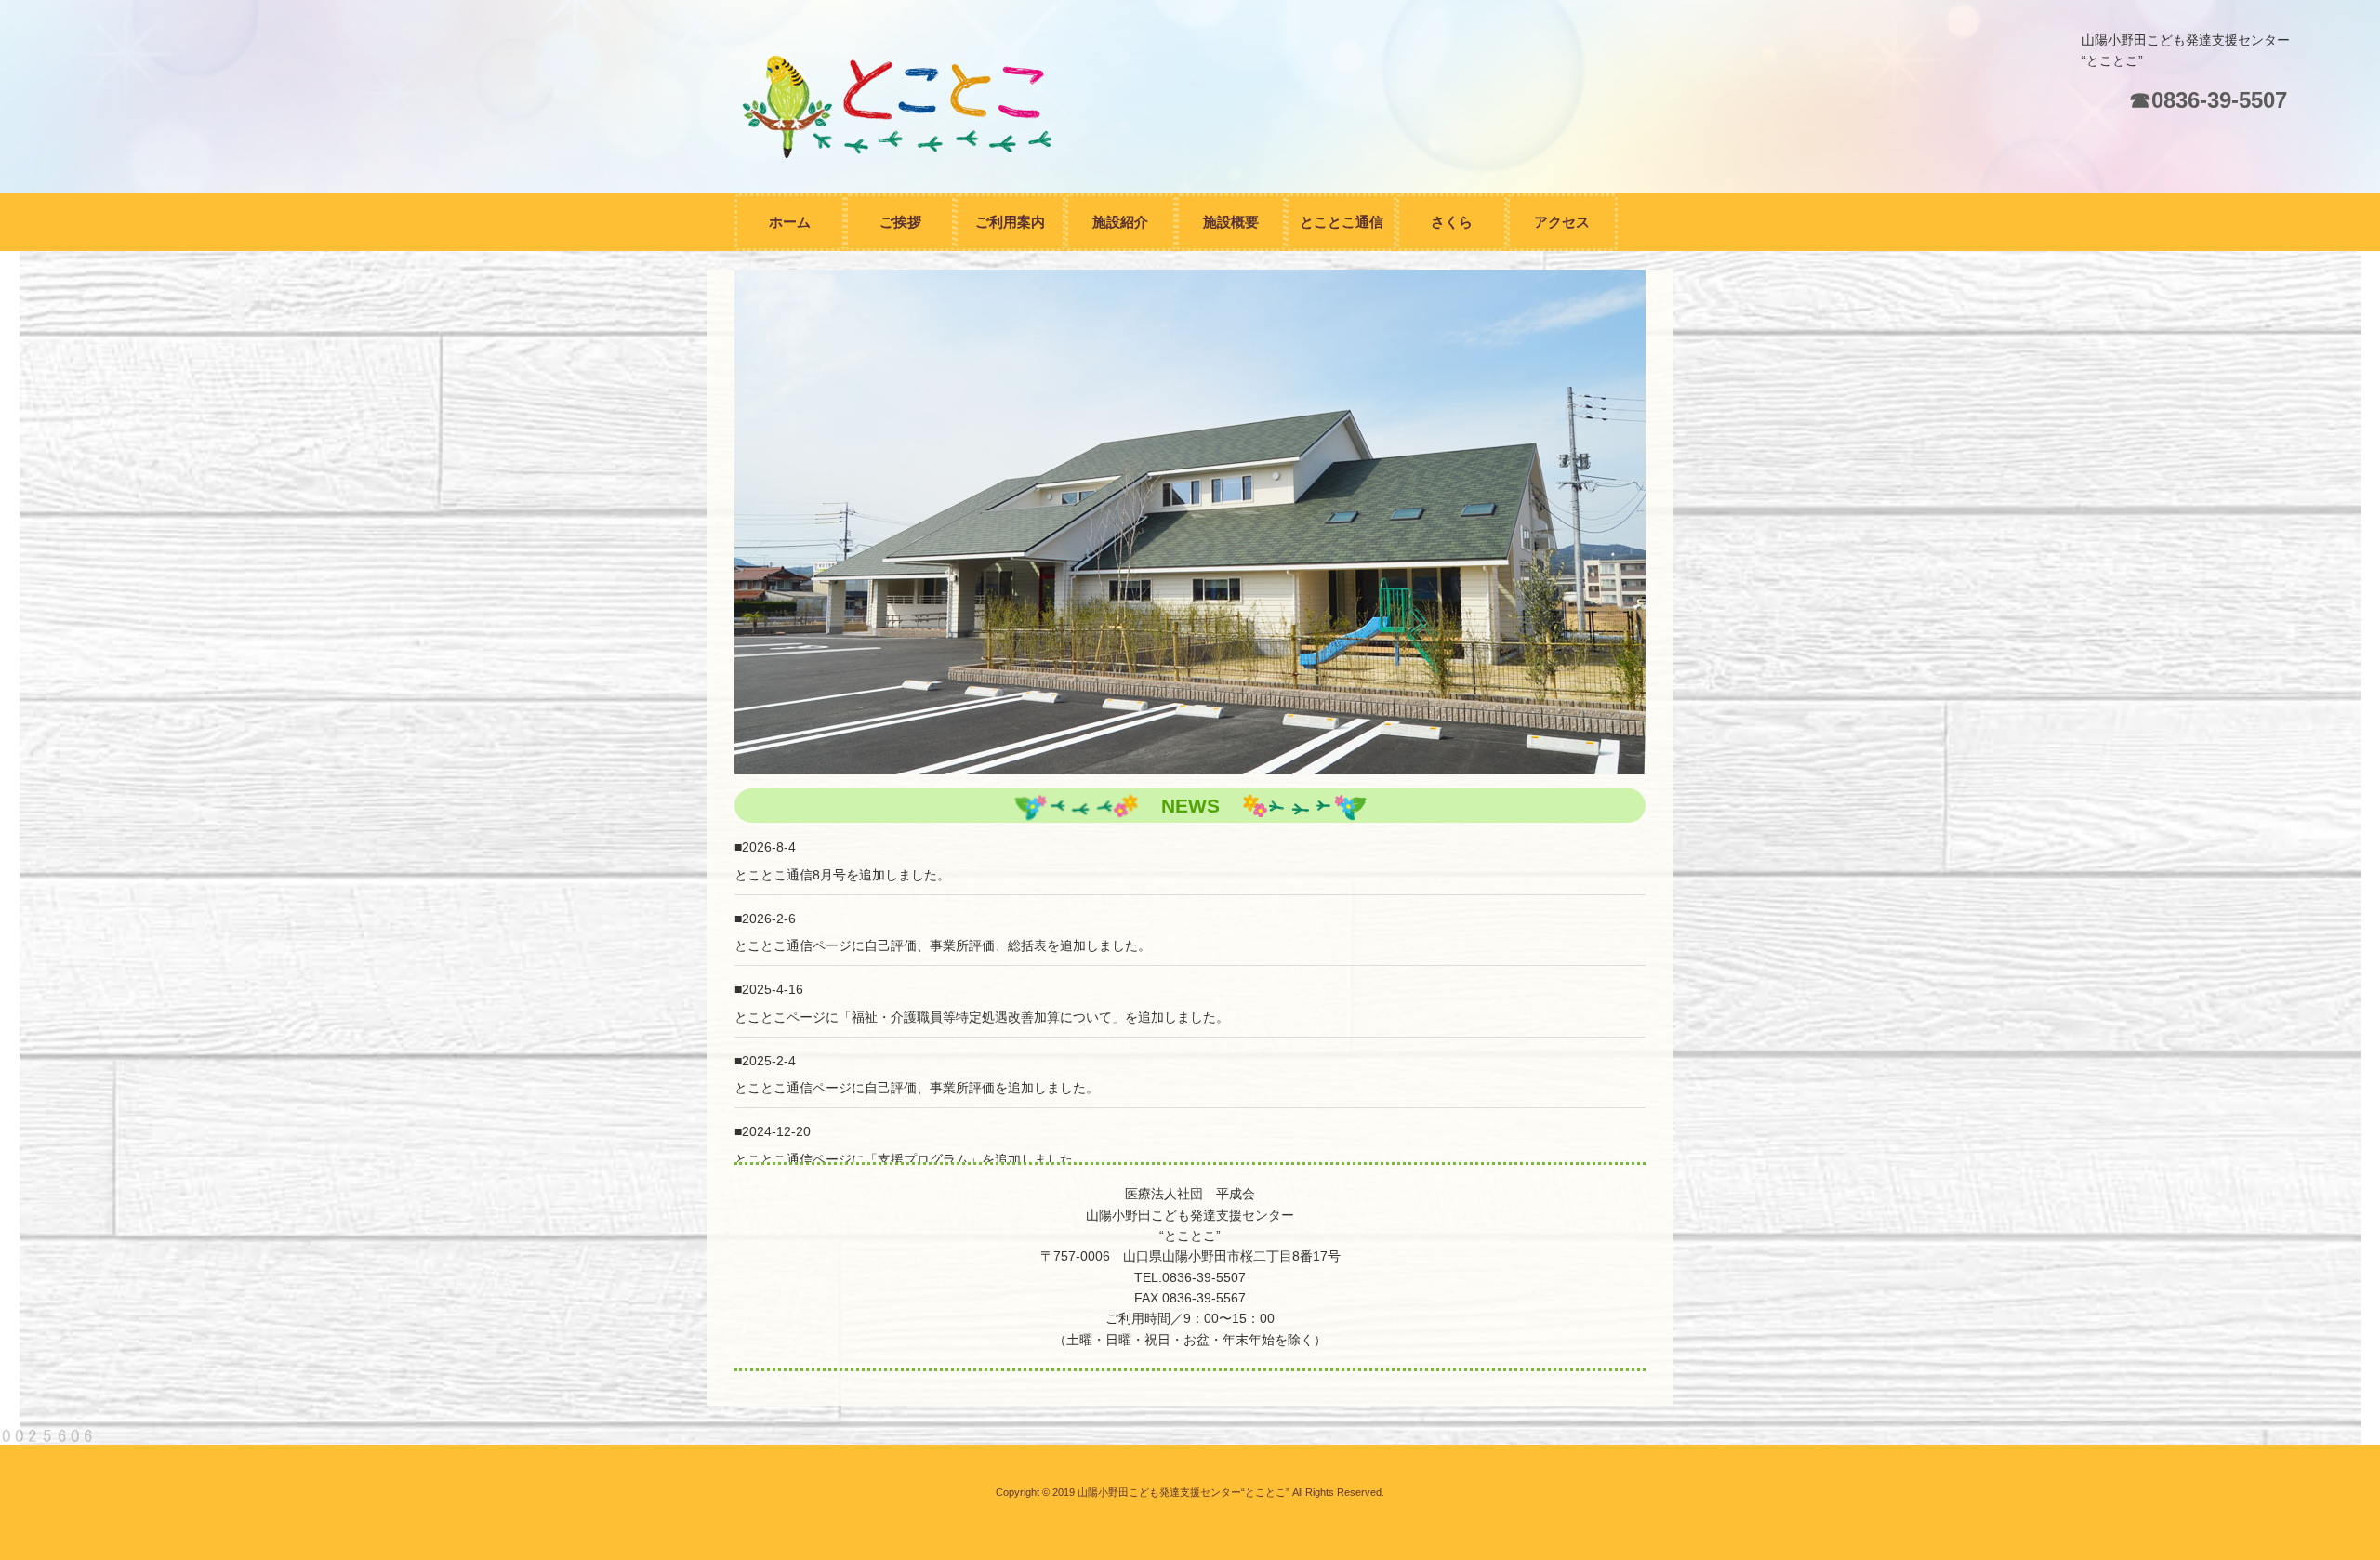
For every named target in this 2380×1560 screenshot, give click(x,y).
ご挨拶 (900, 222)
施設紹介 (1120, 222)
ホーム (790, 222)
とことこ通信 (1342, 222)
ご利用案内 (1010, 222)
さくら (1452, 222)
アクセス (1562, 222)
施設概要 (1231, 222)
